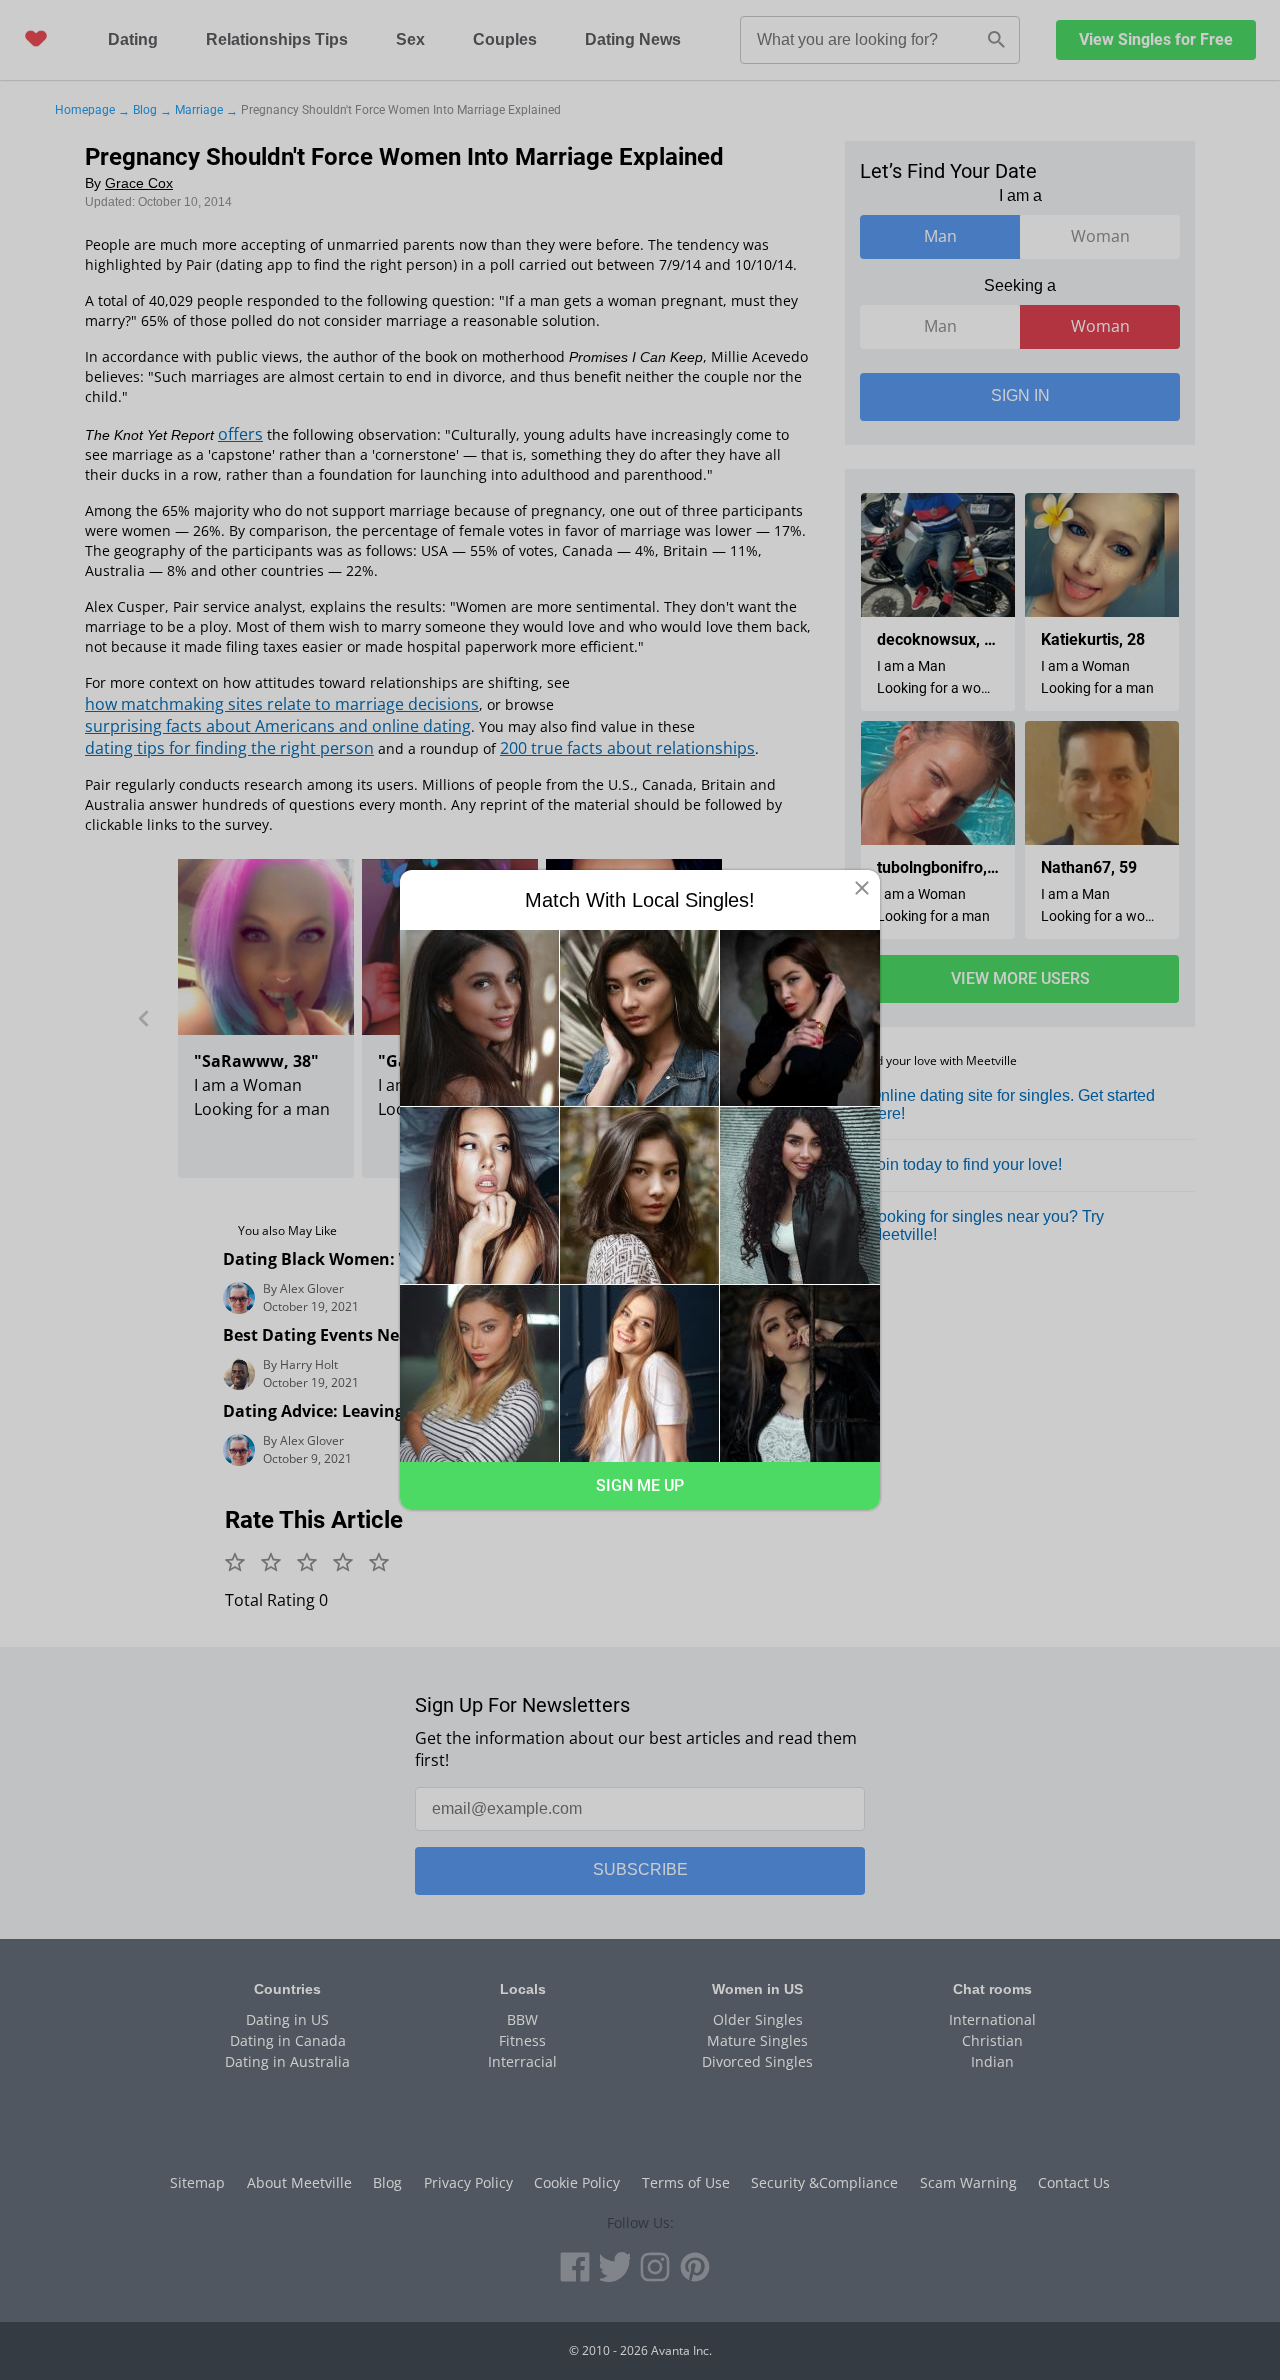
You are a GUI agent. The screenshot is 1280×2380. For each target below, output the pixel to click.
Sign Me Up (640, 1485)
